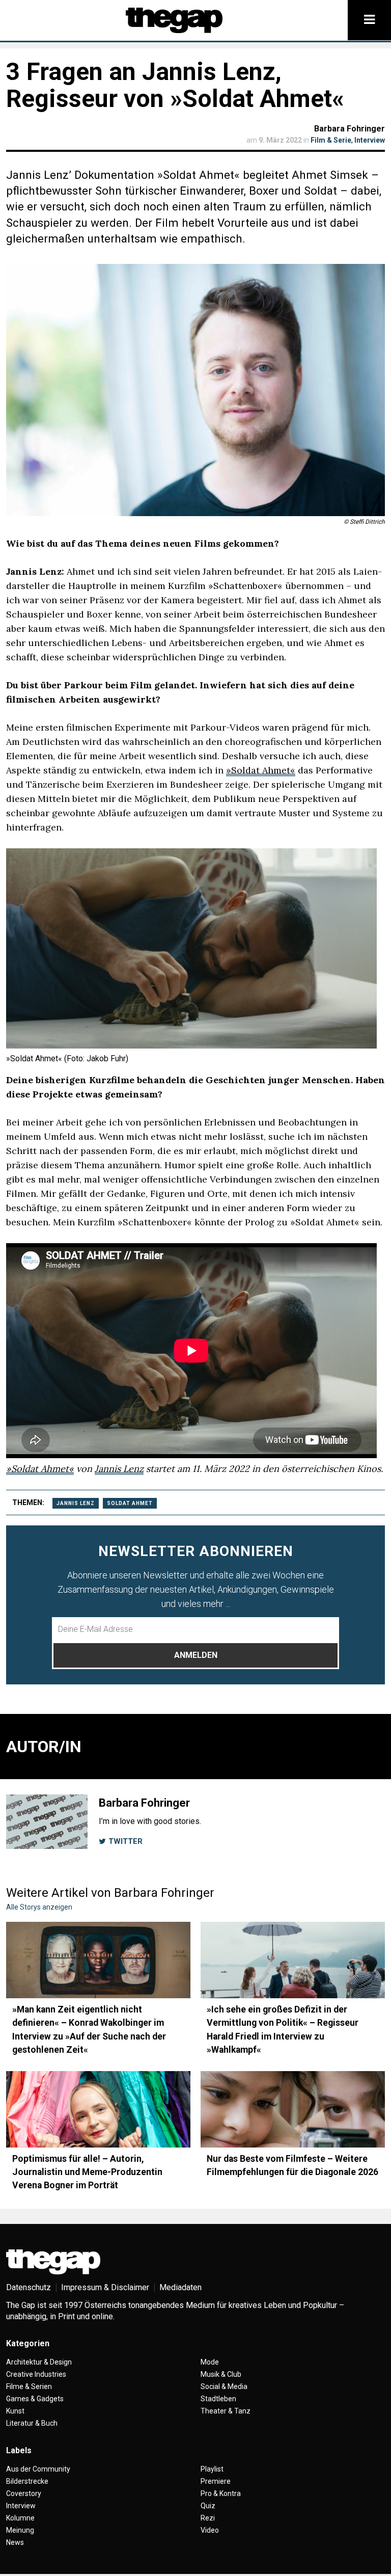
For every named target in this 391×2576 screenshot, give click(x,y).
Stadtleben (218, 2399)
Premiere (216, 2481)
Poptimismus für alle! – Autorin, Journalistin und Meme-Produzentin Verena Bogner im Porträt (87, 2172)
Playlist (212, 2469)
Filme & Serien (29, 2386)
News (15, 2542)
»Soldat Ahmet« (261, 770)
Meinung (20, 2530)
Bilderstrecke (27, 2481)
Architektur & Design (39, 2362)
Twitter (124, 1841)
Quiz (208, 2506)
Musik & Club (221, 2374)
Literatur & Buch (32, 2423)
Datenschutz (29, 2287)
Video (210, 2530)
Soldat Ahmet (130, 1503)
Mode (210, 2362)
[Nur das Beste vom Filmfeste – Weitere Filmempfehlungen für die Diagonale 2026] (293, 2109)
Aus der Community (38, 2469)
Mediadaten (180, 2287)
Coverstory (24, 2493)
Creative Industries (36, 2374)
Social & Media (224, 2386)
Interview (370, 140)
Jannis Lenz (119, 1469)
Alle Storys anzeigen (39, 1907)
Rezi (208, 2518)
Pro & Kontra (221, 2493)
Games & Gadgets (35, 2399)
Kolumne (20, 2518)
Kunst (15, 2411)
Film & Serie (331, 140)
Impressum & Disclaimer (105, 2287)
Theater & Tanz (226, 2411)
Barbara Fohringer (350, 129)
